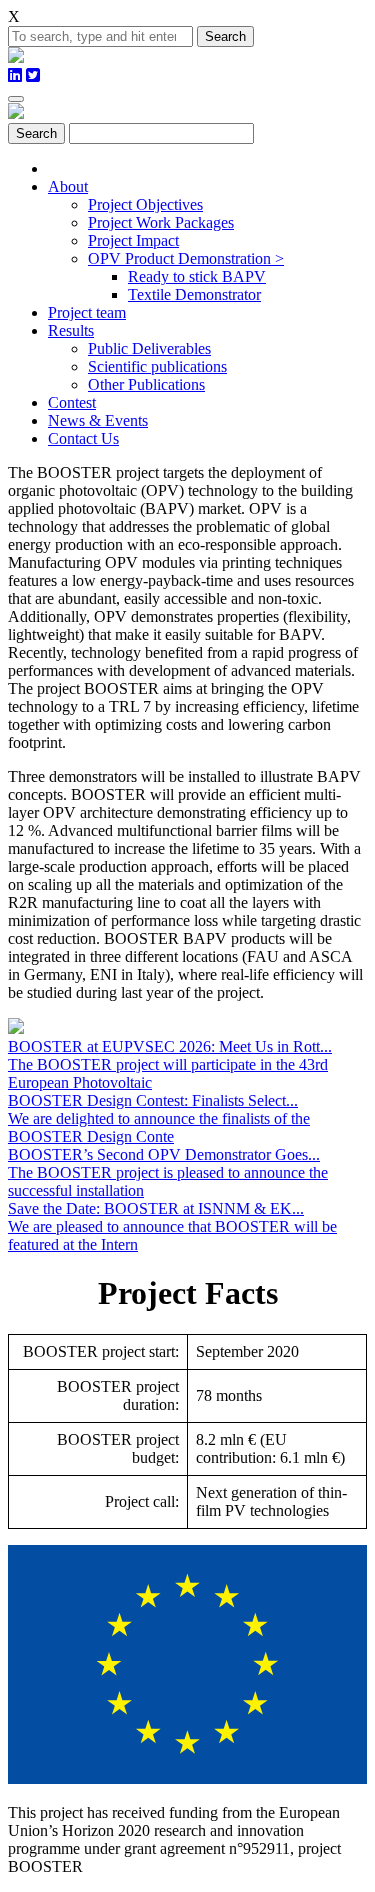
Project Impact (133, 240)
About (68, 186)
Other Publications (146, 384)
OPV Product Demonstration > (186, 258)
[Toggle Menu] (16, 99)
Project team (87, 312)
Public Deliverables (149, 348)
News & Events (98, 420)
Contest (72, 402)
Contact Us (83, 438)
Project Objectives (145, 204)
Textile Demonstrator (194, 294)
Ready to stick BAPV (197, 276)
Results (71, 330)
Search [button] (225, 36)
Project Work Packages (161, 222)
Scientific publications (157, 366)
